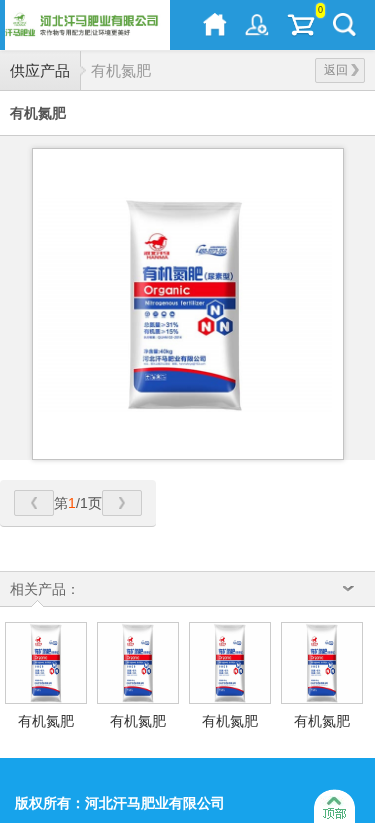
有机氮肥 (121, 70)
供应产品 (40, 70)
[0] (301, 25)
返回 (336, 70)
